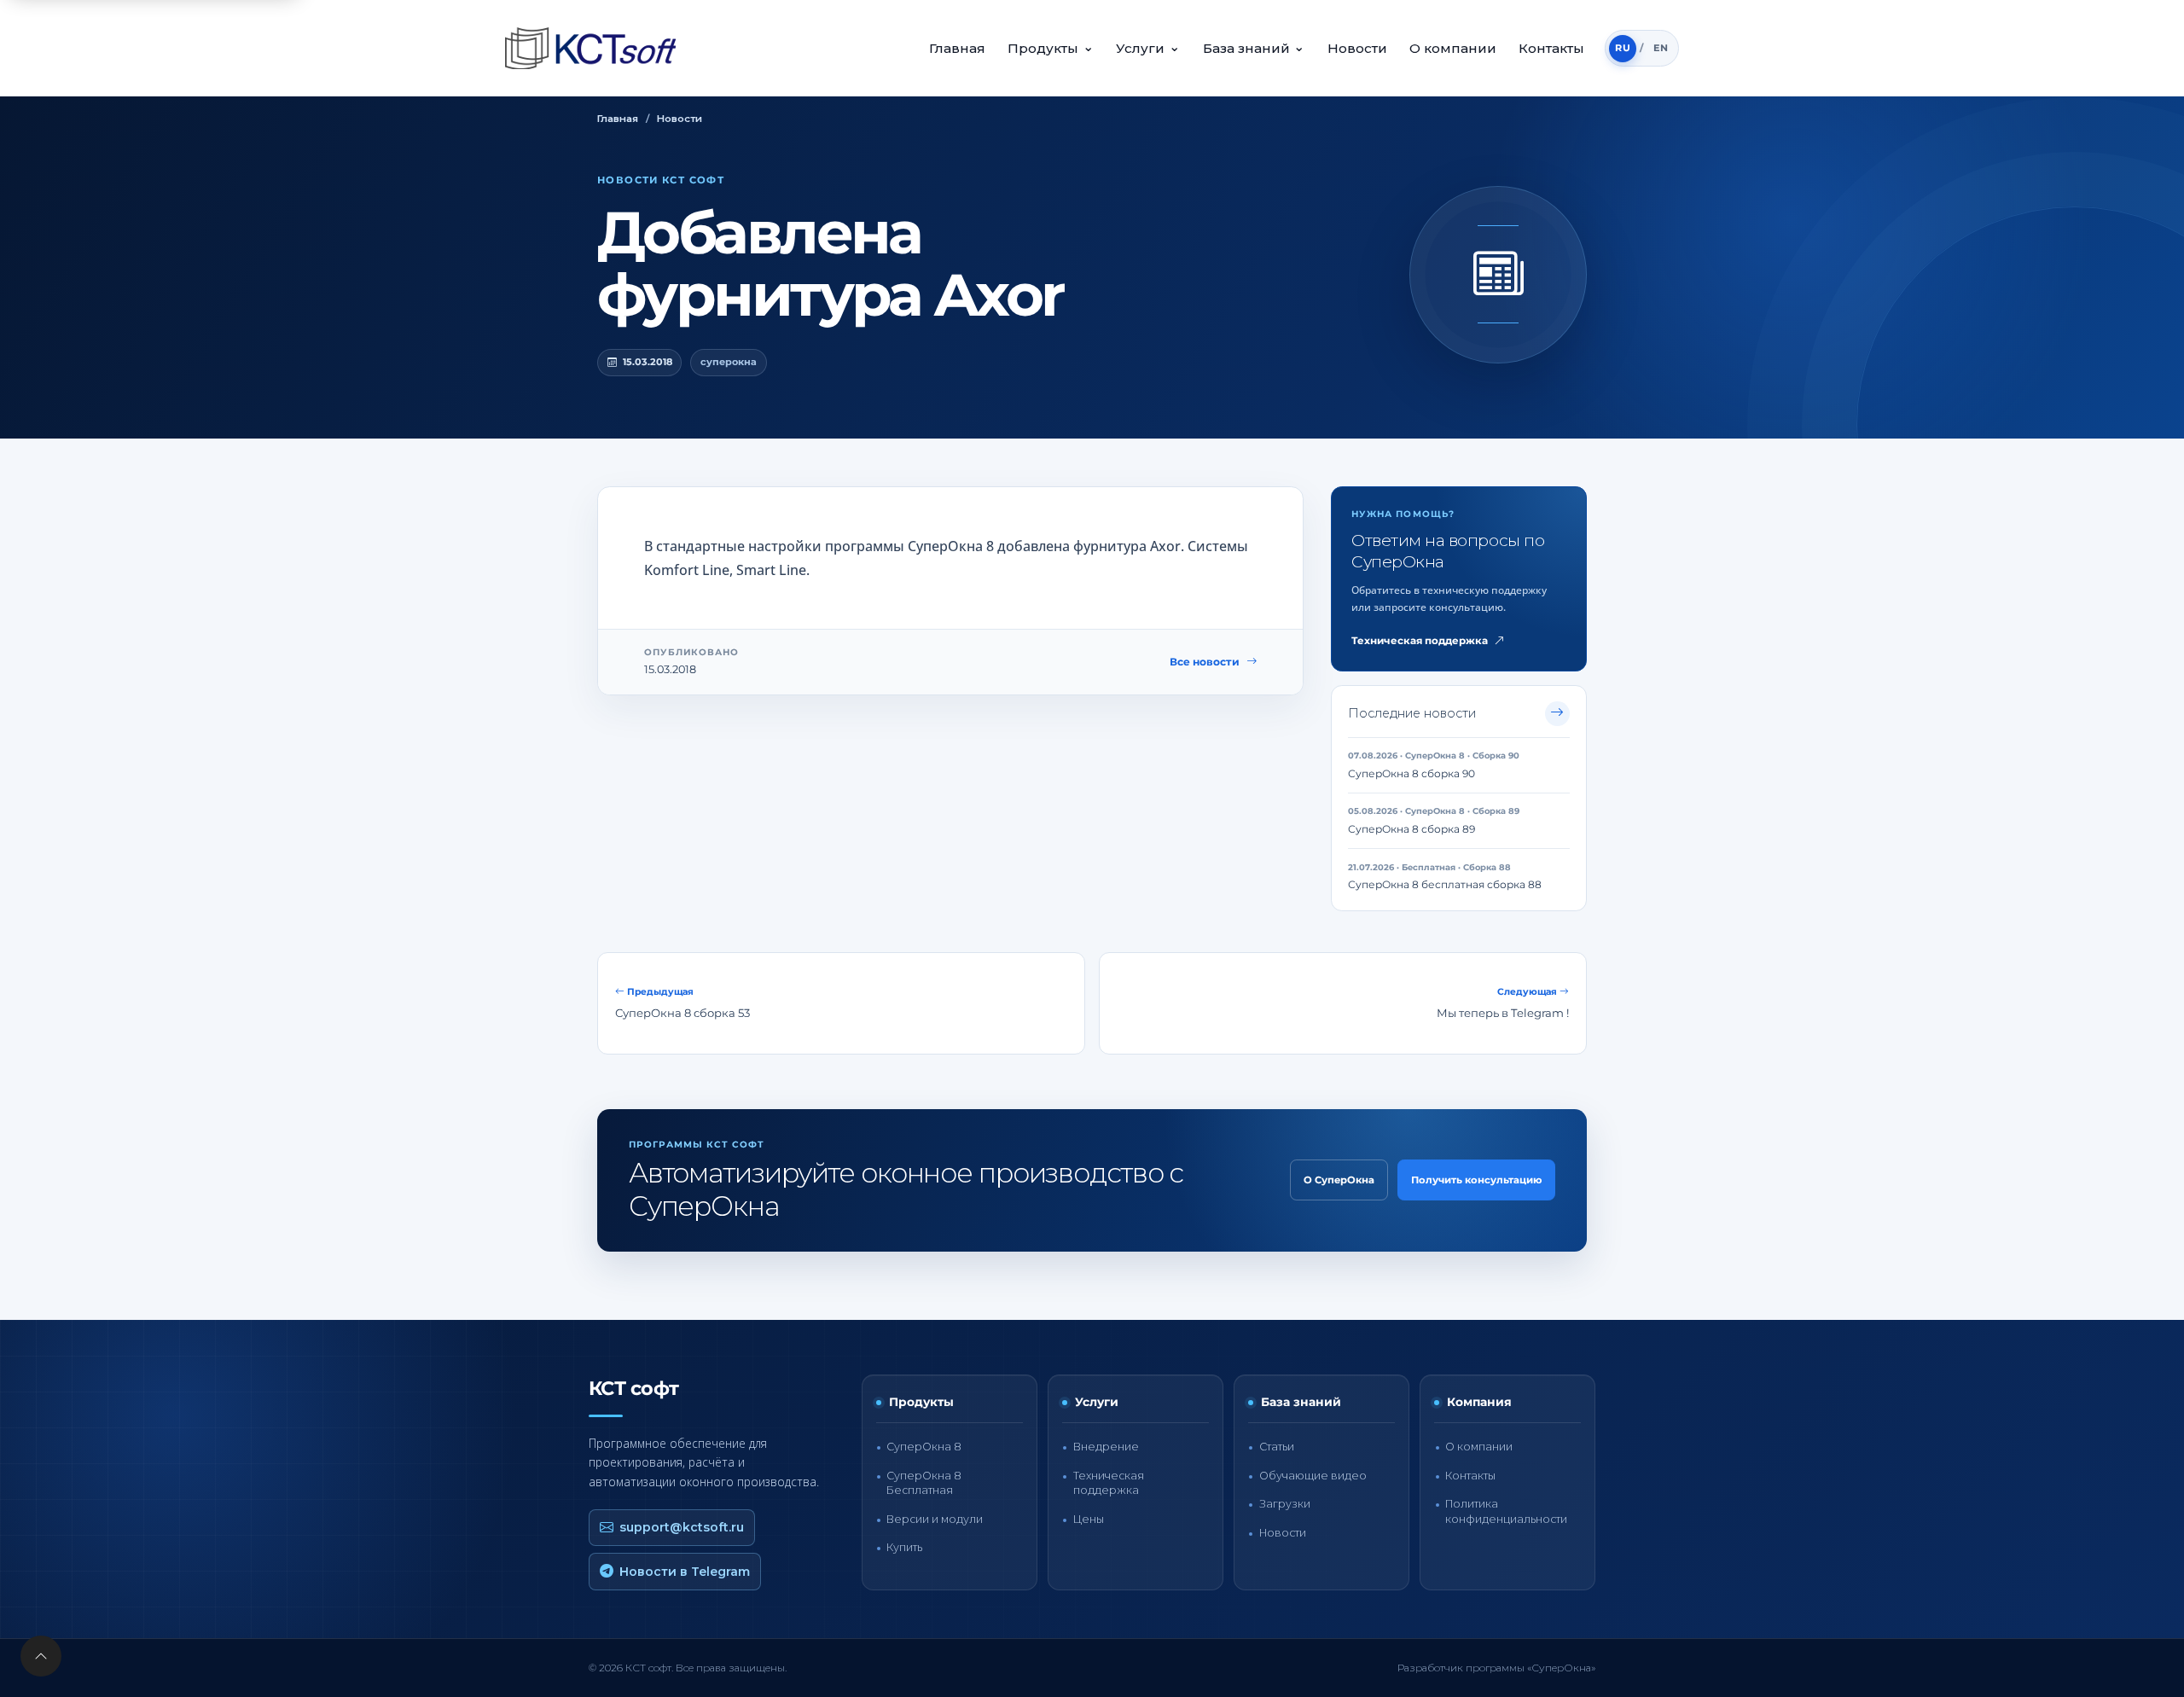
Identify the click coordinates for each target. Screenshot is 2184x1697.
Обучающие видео (1313, 1476)
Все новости (1205, 662)
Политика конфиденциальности (1506, 1511)
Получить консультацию (1476, 1180)
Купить (904, 1547)
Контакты (1551, 48)
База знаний (1254, 47)
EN (1661, 48)
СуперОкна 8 (924, 1447)
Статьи (1277, 1447)
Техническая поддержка (1420, 641)
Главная (957, 48)
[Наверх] (41, 1656)
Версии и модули (935, 1519)
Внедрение (1106, 1447)
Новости (1357, 48)
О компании (1453, 48)
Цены (1089, 1519)
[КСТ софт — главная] (595, 48)
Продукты (1051, 47)
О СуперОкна (1339, 1180)
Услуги (1148, 47)
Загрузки (1285, 1504)
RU (1623, 48)
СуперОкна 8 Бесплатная (924, 1483)
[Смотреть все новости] (1557, 714)
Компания (1479, 1402)
